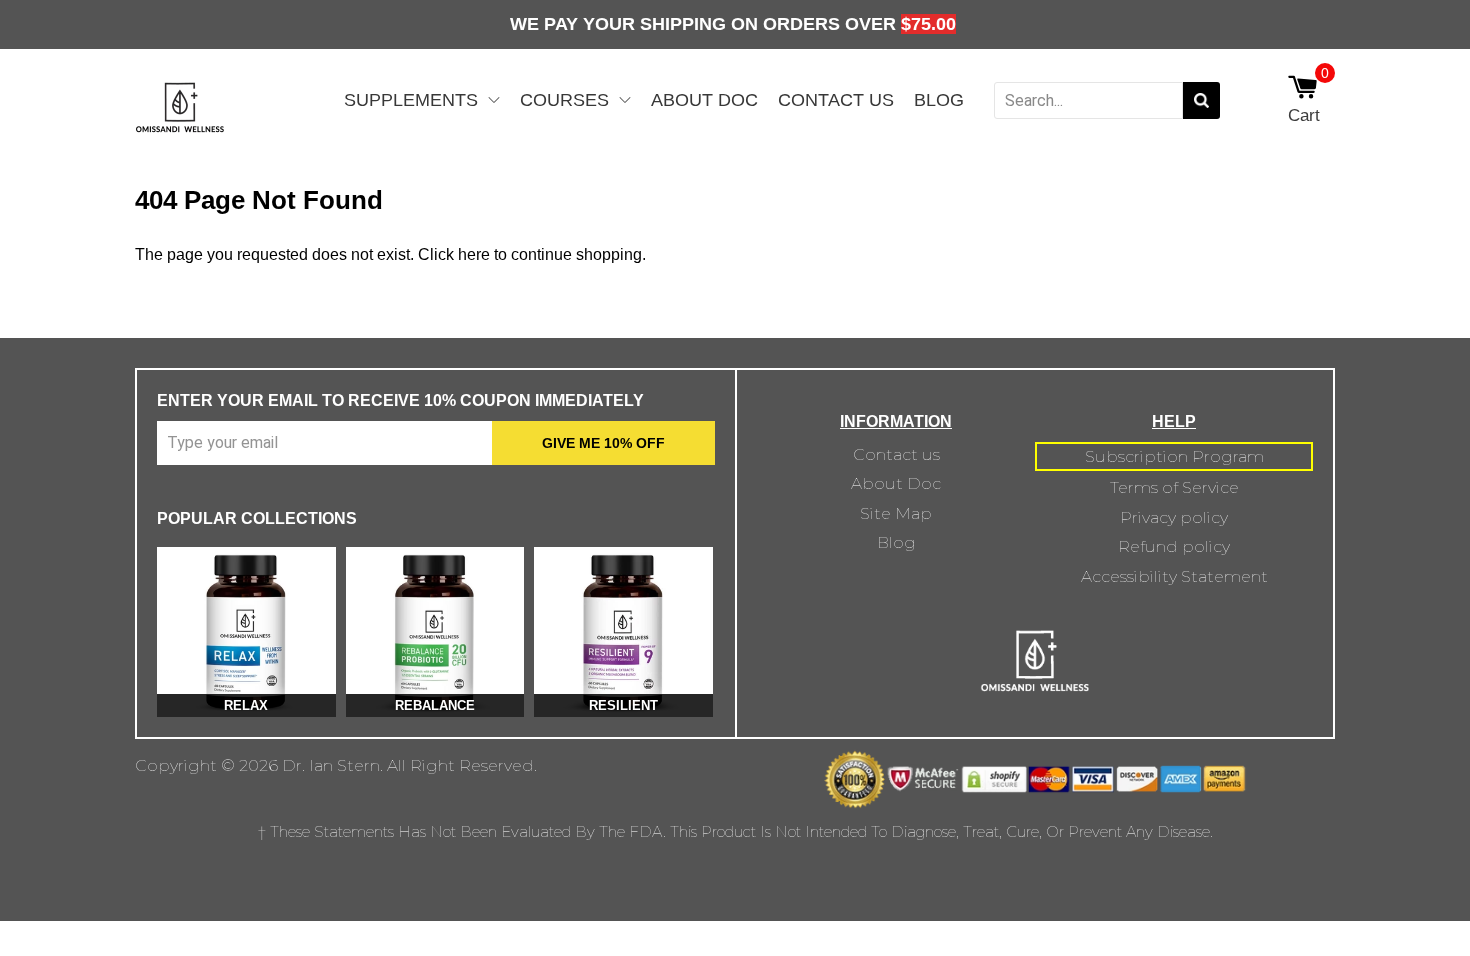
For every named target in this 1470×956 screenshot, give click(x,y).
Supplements (411, 100)
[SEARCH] (1201, 100)
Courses (564, 100)
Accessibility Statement (1174, 576)
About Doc (704, 100)
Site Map (896, 513)
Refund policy (1174, 546)
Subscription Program (1174, 456)
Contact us (896, 454)
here (474, 254)
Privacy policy (1174, 517)
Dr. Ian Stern (331, 765)
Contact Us (836, 100)
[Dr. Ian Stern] (180, 123)
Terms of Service (1174, 487)
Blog (939, 100)
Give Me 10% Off (603, 443)
